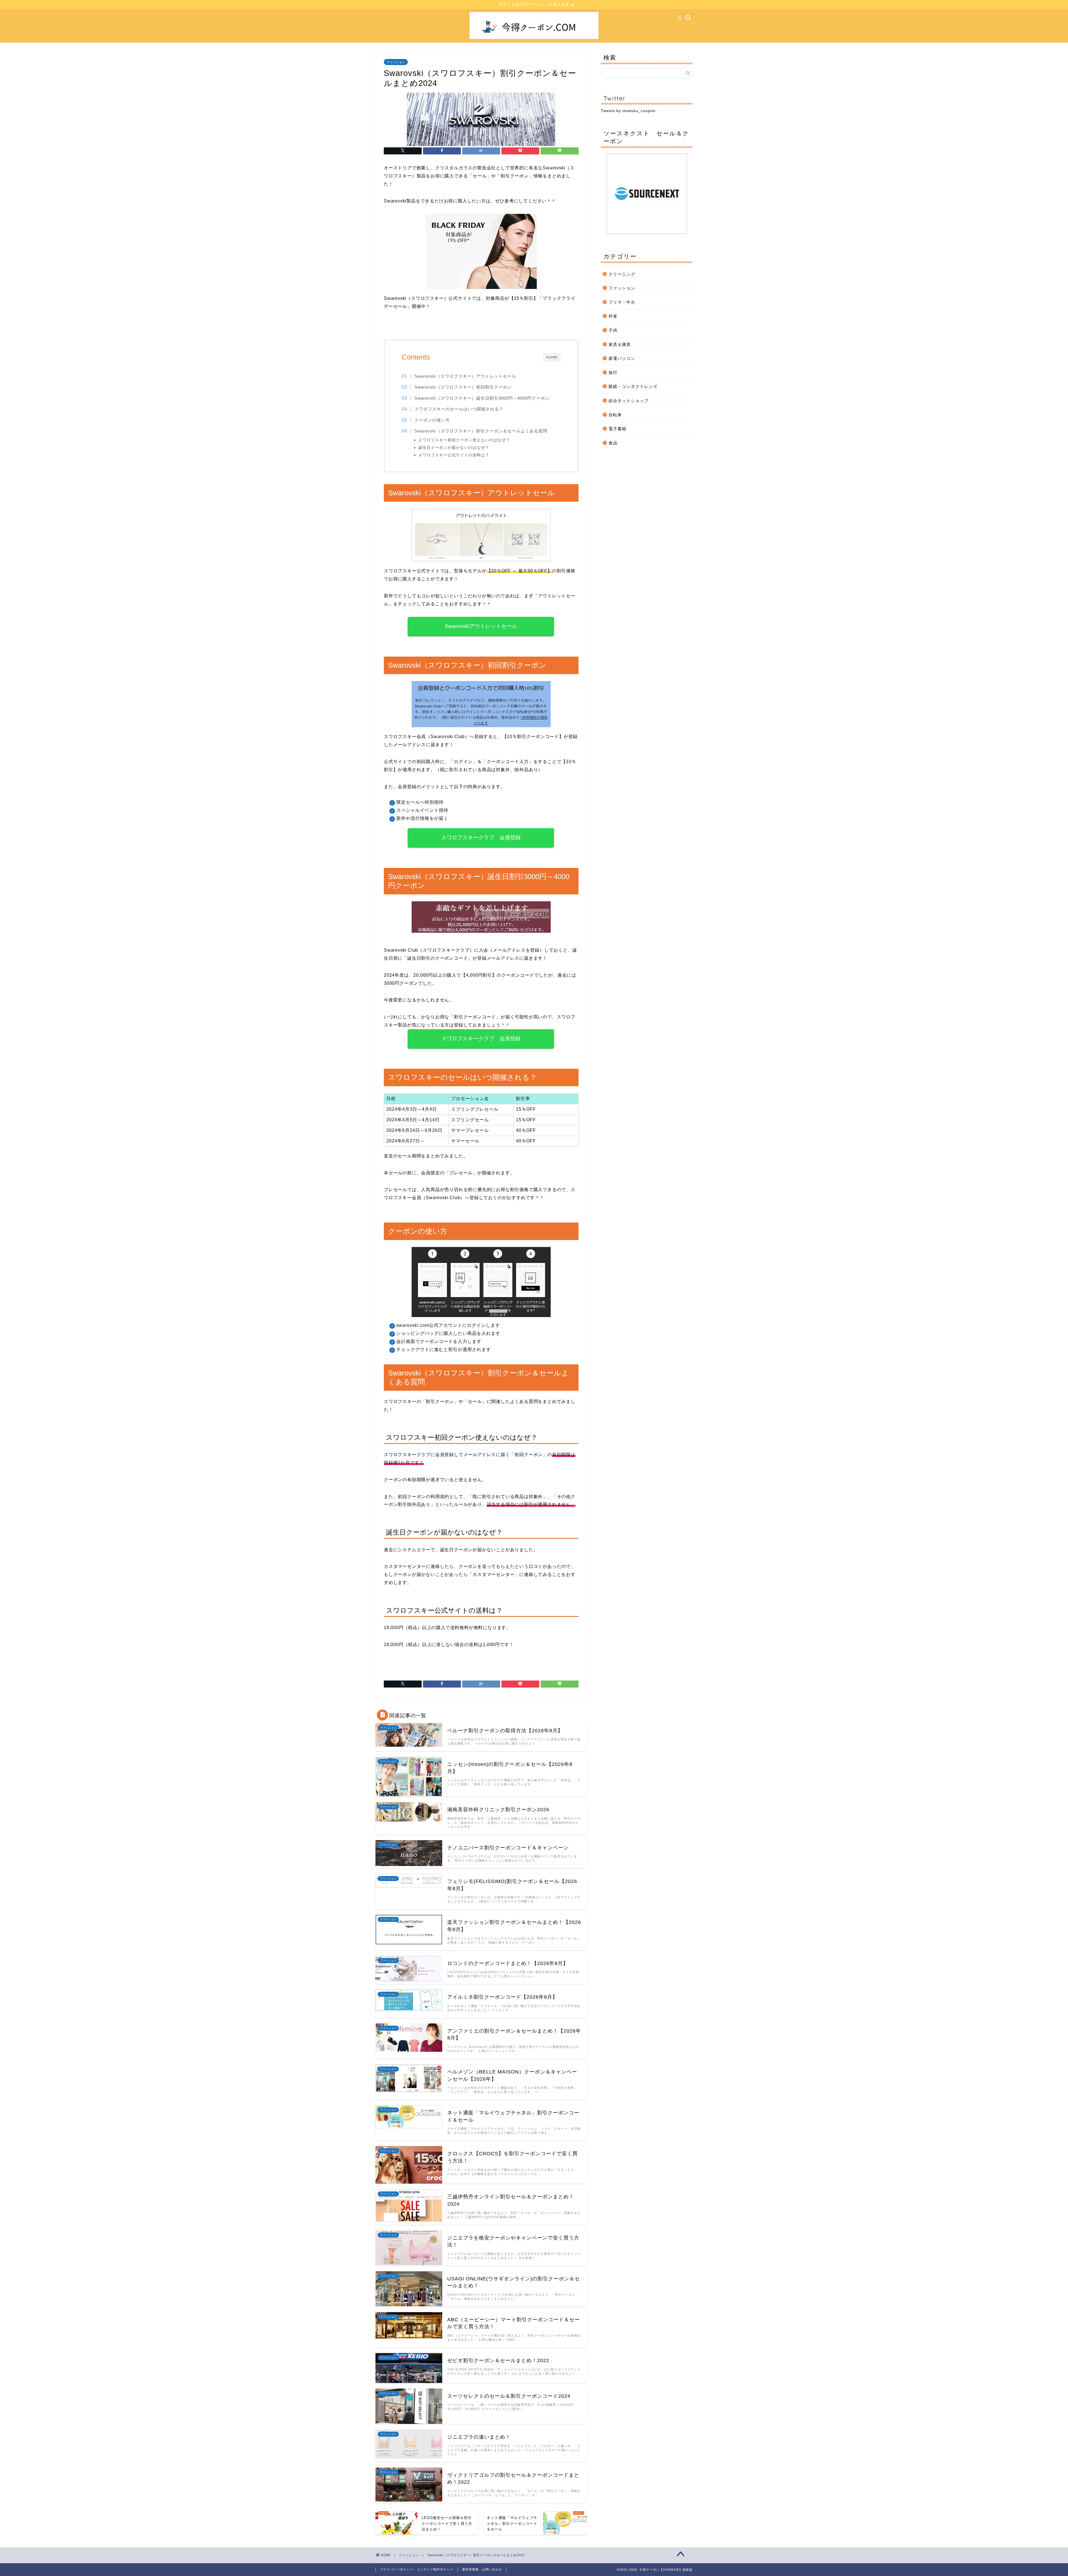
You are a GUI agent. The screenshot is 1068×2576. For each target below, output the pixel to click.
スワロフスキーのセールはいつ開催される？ (459, 409)
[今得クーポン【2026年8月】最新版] (534, 38)
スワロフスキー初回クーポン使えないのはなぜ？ (464, 440)
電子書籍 (617, 429)
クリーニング (622, 274)
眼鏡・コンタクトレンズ (633, 386)
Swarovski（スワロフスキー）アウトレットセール (465, 376)
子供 (613, 330)
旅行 (613, 373)
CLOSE (552, 357)
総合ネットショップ (629, 401)
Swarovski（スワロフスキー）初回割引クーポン (463, 387)
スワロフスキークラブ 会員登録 (481, 837)
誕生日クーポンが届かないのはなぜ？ (454, 448)
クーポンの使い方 (432, 420)
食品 (613, 443)
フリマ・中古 (622, 302)
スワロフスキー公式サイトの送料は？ (454, 455)
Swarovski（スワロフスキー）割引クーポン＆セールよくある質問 (481, 431)
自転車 (615, 415)
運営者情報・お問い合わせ (482, 2569)
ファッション (396, 62)
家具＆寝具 (620, 344)
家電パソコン (622, 358)
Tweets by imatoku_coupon (628, 111)
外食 (613, 316)
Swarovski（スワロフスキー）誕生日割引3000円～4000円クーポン (482, 398)
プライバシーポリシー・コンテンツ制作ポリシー (417, 2569)
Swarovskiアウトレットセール (481, 626)
